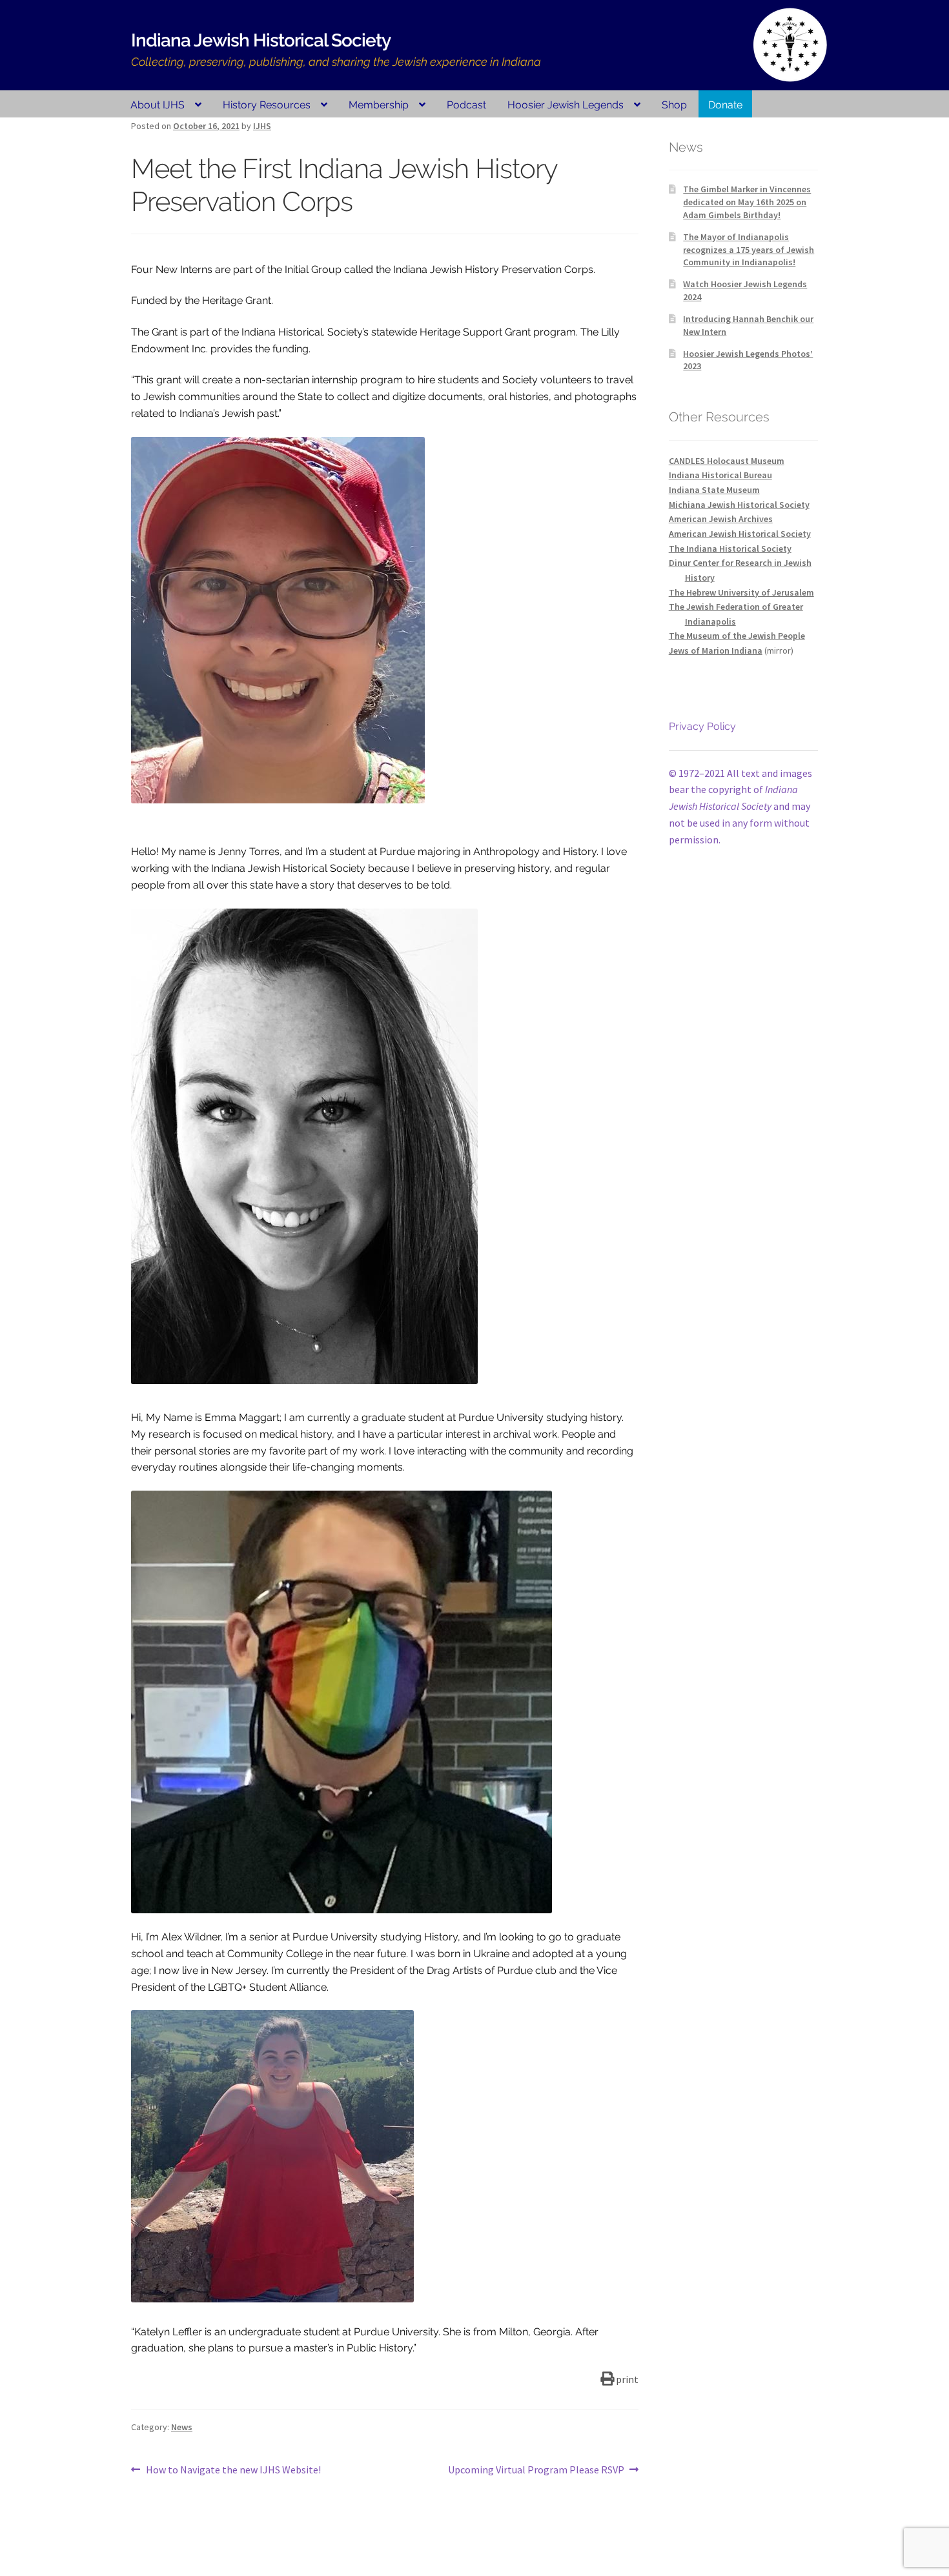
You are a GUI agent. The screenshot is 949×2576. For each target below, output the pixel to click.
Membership (379, 105)
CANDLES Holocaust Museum (727, 461)
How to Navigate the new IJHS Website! (233, 2470)
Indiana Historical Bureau (720, 475)
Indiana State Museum (714, 490)
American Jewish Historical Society (740, 534)
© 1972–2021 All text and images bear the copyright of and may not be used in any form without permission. (740, 807)
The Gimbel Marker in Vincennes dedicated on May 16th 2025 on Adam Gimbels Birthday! (747, 202)
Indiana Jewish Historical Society (261, 40)
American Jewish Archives (721, 519)
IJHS (262, 126)
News (182, 2427)
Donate (725, 105)
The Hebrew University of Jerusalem (741, 592)
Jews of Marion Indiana (716, 650)
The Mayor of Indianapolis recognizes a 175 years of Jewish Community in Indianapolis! (749, 250)
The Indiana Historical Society (730, 548)
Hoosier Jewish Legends (566, 105)
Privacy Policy (702, 726)
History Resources (267, 105)
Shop (674, 105)
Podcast (466, 105)
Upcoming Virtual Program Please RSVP (536, 2470)
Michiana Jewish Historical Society (739, 505)
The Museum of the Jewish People (737, 636)
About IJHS (158, 105)
